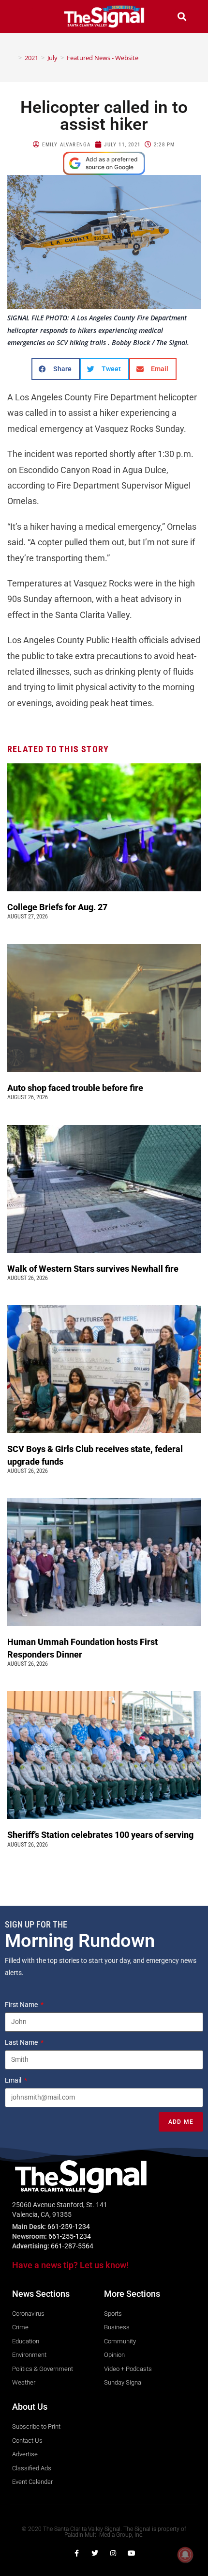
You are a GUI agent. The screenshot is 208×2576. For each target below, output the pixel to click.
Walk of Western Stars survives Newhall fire (94, 1269)
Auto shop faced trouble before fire (76, 1088)
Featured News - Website (103, 58)
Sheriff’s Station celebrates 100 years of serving (101, 1835)
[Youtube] (132, 2553)
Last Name (22, 2042)
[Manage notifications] (185, 2555)
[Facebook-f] (76, 2553)
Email (14, 2080)
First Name (22, 2005)
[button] (26, 16)
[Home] (13, 58)
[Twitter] (95, 2553)
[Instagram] (113, 2553)
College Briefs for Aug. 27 (57, 907)
